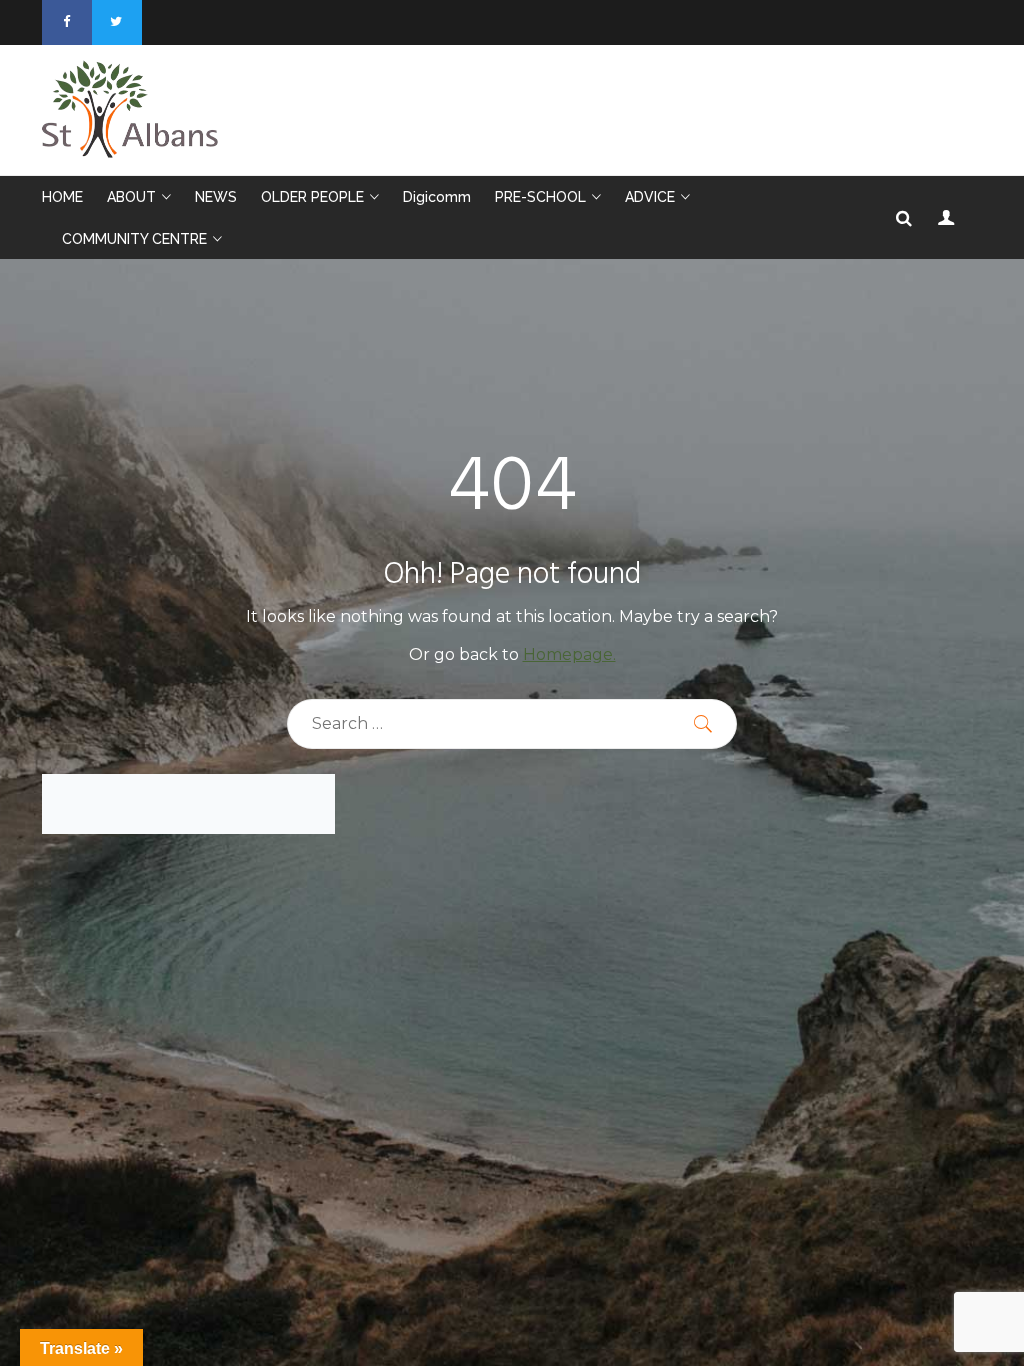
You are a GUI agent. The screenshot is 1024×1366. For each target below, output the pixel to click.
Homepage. (569, 654)
